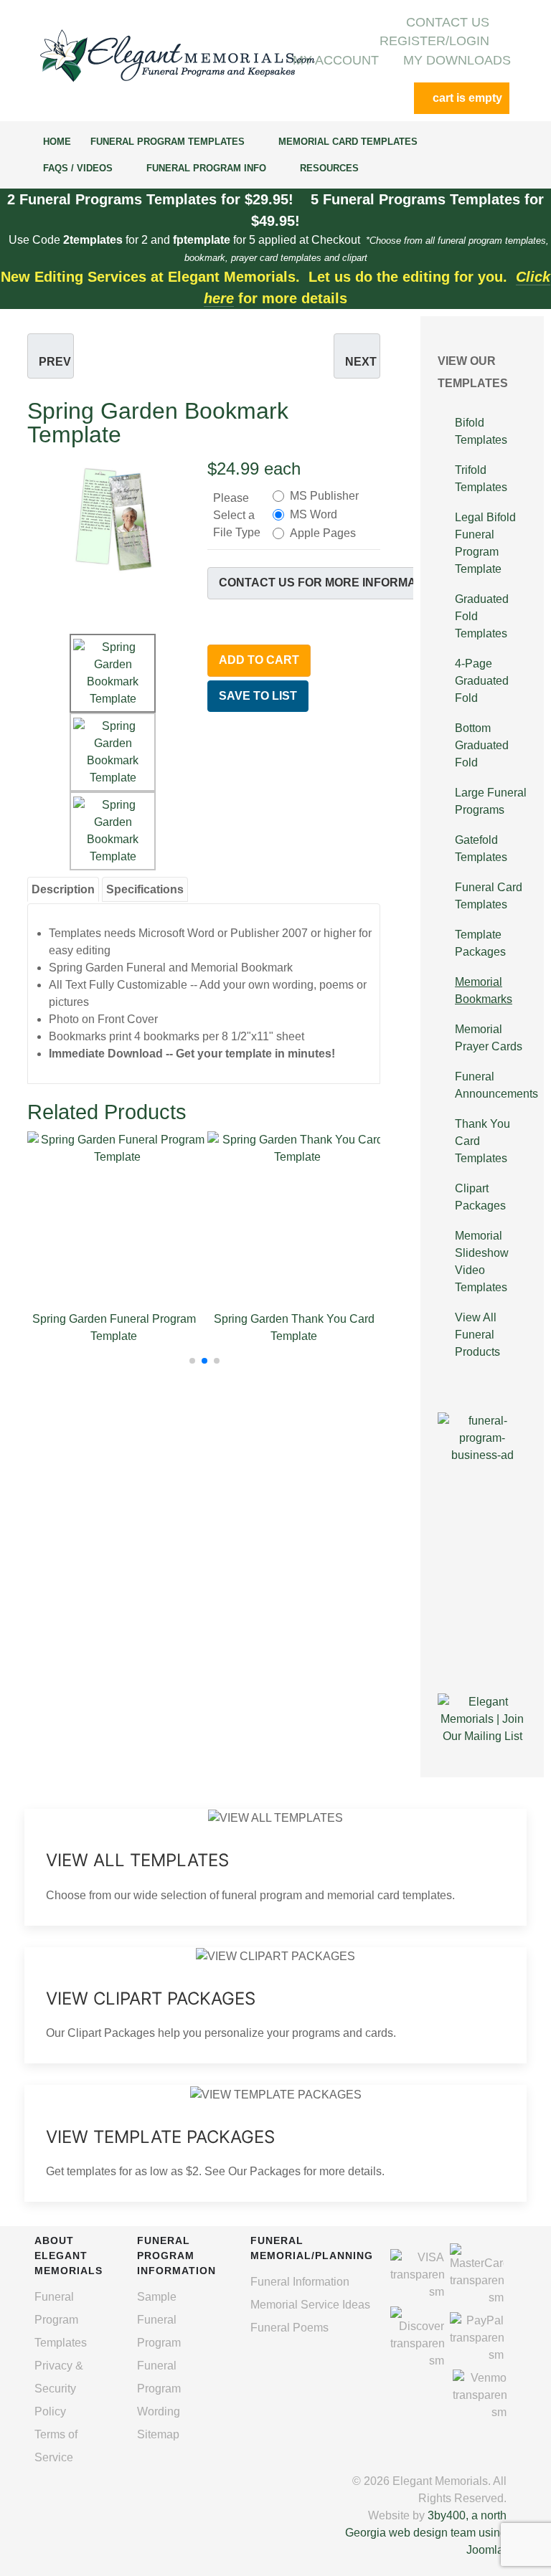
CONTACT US (448, 22)
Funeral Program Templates (61, 2320)
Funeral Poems (289, 2328)
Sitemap (158, 2434)
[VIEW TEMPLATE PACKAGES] (275, 2143)
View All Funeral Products (477, 1335)
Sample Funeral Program (159, 2320)
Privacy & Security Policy (59, 2389)
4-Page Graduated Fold (482, 681)
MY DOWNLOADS (457, 60)
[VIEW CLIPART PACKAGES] (275, 2006)
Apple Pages (323, 533)
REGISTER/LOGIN (434, 41)
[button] (192, 1361)
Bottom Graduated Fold (482, 745)
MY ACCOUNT (336, 60)
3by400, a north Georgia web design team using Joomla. (426, 2533)
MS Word (314, 514)
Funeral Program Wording (159, 2389)
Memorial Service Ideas (310, 2305)
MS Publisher (324, 496)
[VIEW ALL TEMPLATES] (275, 1867)
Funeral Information (300, 2282)
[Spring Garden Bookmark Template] (114, 519)
